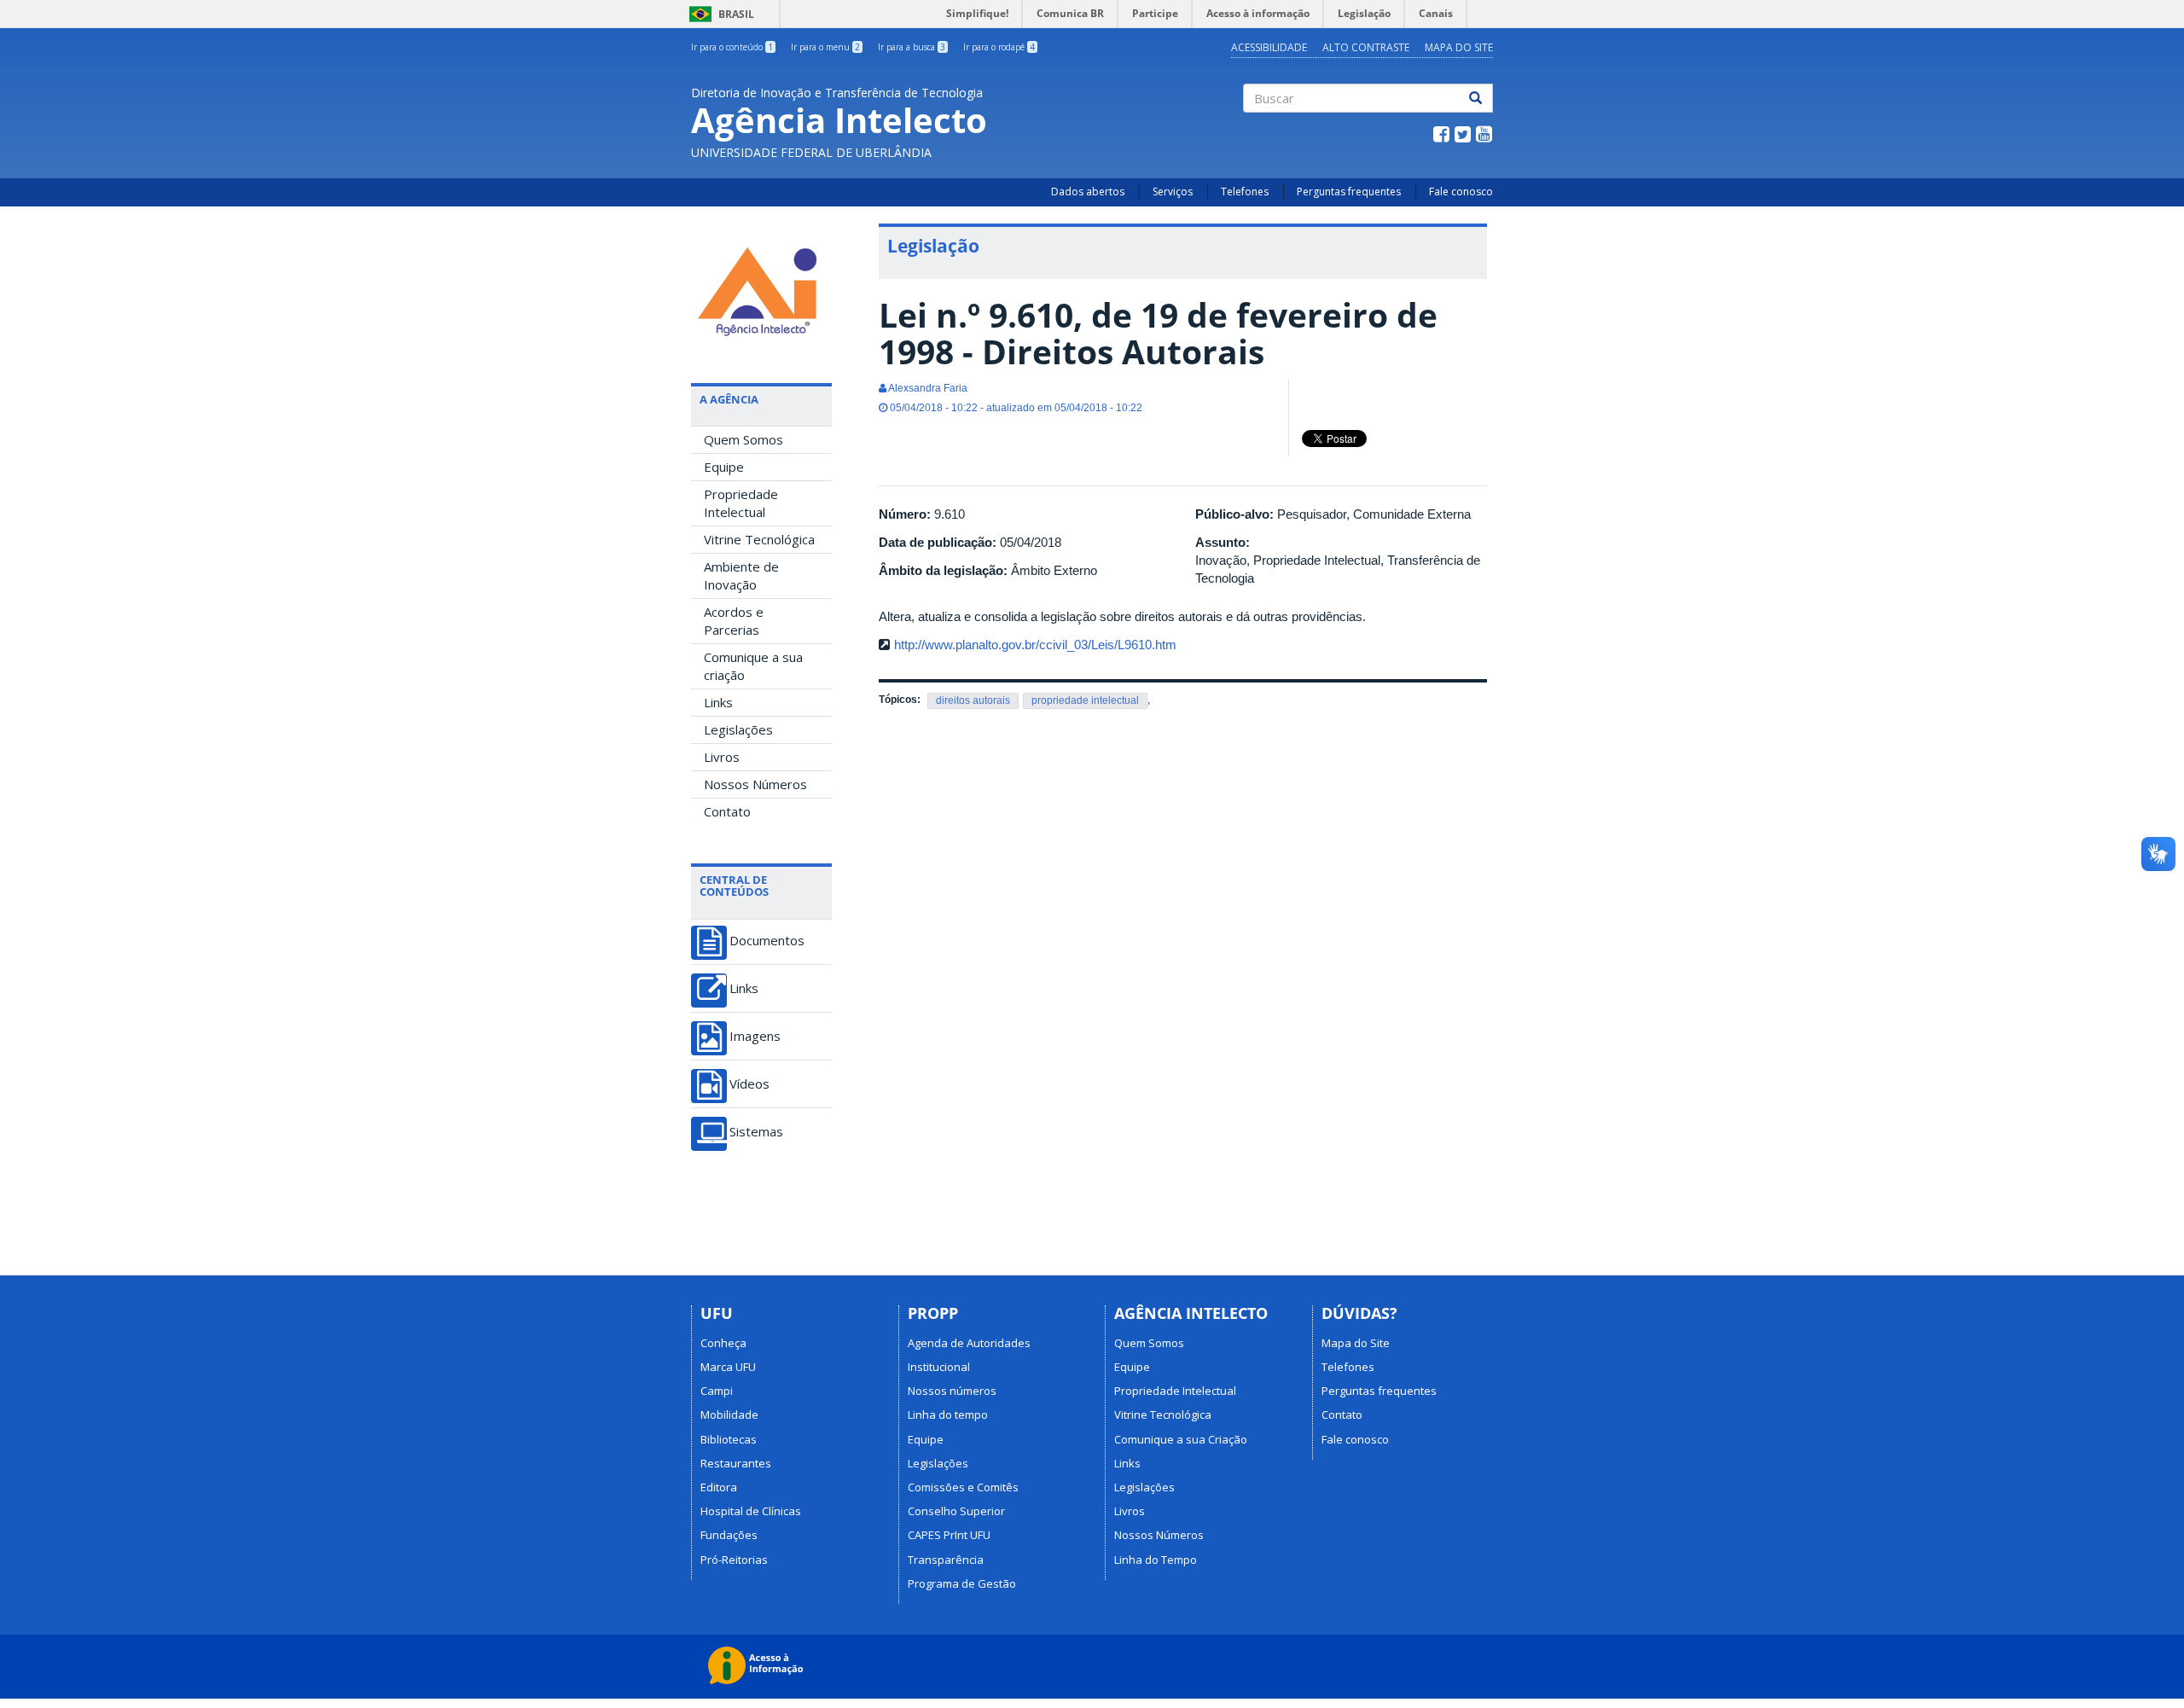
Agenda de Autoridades (969, 1343)
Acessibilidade (1269, 47)
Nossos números (952, 1391)
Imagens (755, 1036)
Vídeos (749, 1084)
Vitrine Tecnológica (759, 539)
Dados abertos (1088, 192)
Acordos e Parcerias (734, 621)
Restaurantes (736, 1463)
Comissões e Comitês (963, 1487)
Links (718, 702)
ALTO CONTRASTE (1366, 47)
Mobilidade (729, 1415)
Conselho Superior (956, 1511)
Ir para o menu (825, 47)
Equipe (724, 467)
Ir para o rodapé (999, 47)
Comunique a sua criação (753, 666)
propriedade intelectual (1085, 700)
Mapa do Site (1459, 47)
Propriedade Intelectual (741, 503)
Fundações (729, 1535)
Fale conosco (1461, 192)
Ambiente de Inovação (741, 575)
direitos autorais (973, 700)
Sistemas (756, 1132)
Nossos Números (755, 784)
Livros (722, 757)
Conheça (723, 1343)
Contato (727, 811)
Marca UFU (728, 1367)
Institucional (939, 1367)
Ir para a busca (912, 47)
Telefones (1245, 192)
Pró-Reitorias (734, 1560)
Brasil (719, 14)
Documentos (767, 941)
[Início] (761, 288)
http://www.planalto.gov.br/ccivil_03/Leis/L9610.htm (1035, 645)
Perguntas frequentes (1349, 192)
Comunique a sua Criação (1181, 1439)
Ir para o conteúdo (732, 47)
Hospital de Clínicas (751, 1511)
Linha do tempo (948, 1415)
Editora (719, 1487)
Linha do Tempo (1156, 1560)
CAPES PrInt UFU (949, 1535)
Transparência (946, 1560)
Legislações (738, 729)
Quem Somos (743, 439)
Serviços (1173, 192)
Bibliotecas (729, 1439)
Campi (717, 1391)
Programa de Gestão (962, 1583)
